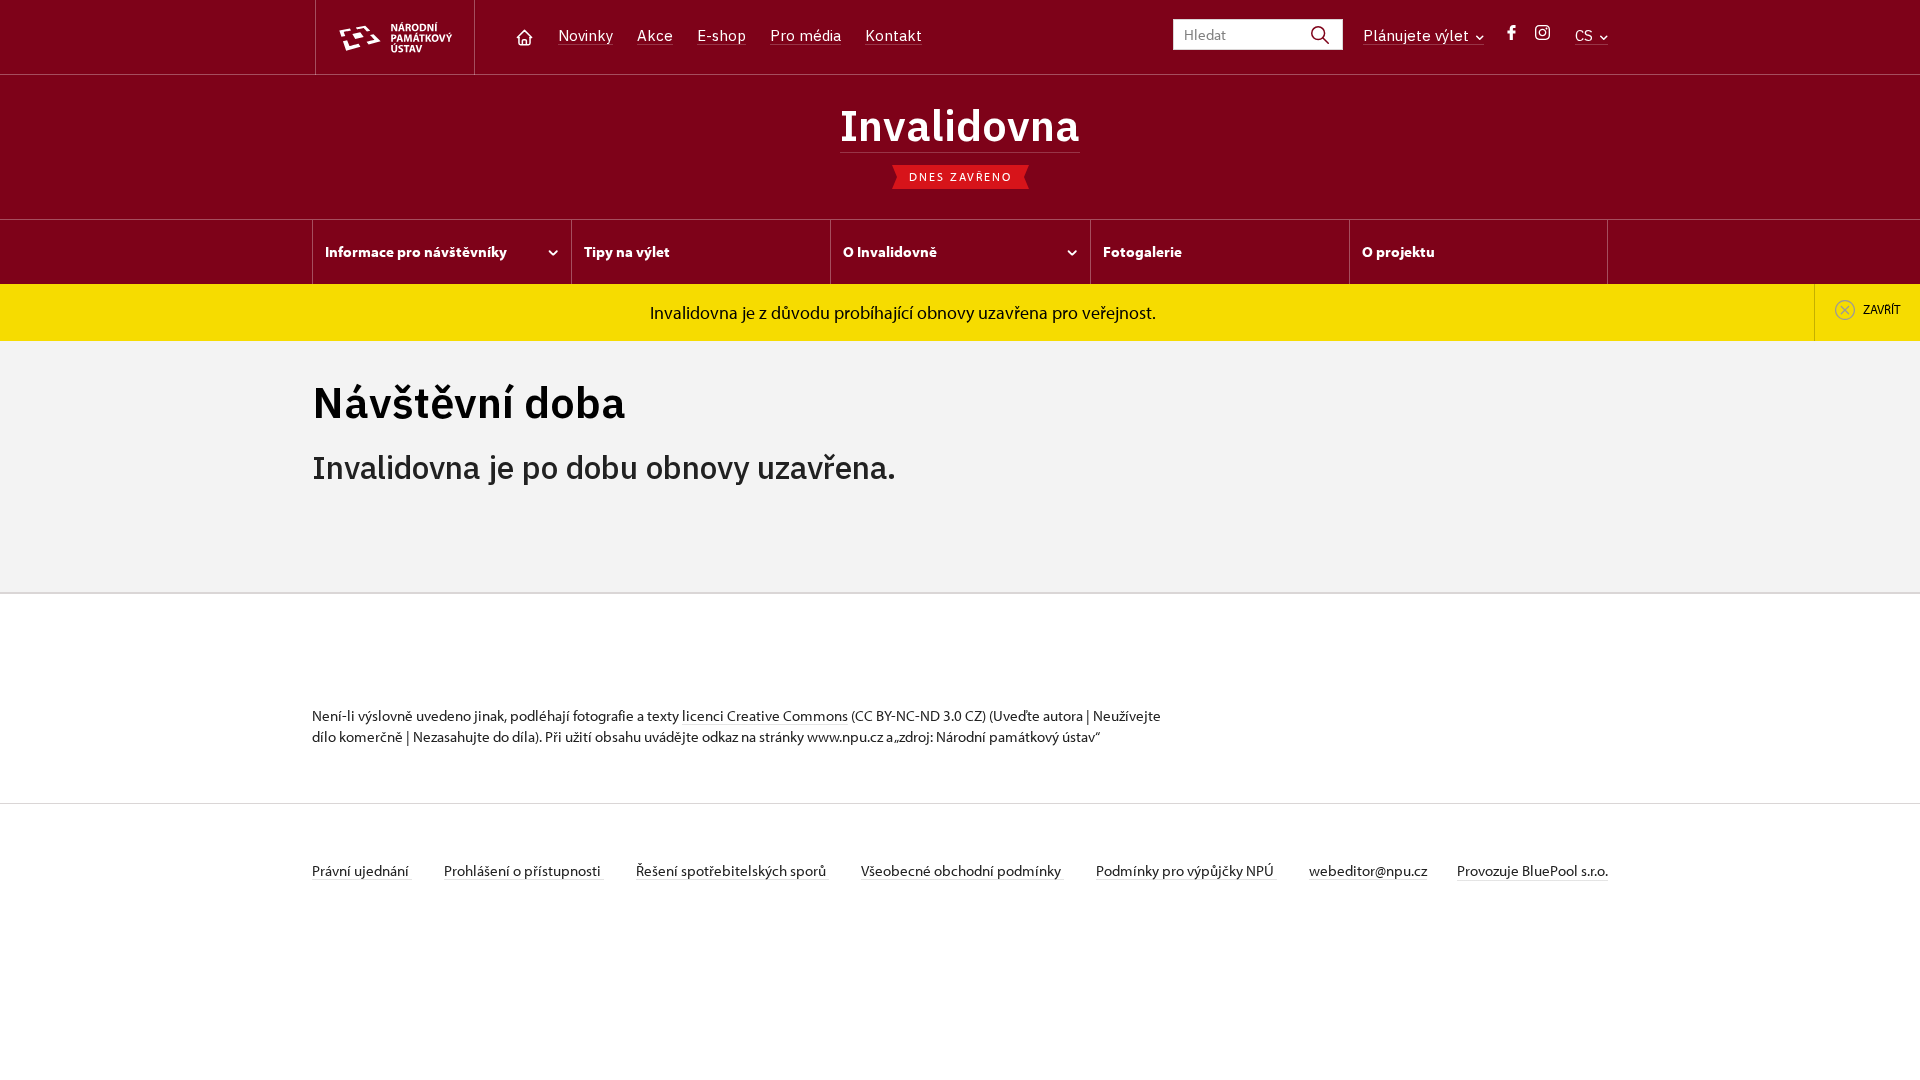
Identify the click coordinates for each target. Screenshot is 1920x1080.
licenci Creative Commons (765, 715)
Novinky (585, 35)
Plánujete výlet (1418, 35)
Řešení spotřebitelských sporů (732, 870)
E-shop (721, 35)
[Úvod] (524, 35)
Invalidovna (960, 125)
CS (1586, 35)
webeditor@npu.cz (1368, 870)
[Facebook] (1511, 37)
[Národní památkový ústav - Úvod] (395, 37)
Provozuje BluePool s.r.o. (1532, 870)
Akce (655, 35)
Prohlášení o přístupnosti (524, 870)
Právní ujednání (362, 870)
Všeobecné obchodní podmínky (962, 870)
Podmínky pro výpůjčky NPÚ (1186, 870)
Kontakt (893, 35)
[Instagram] (1542, 37)
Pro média (805, 35)
